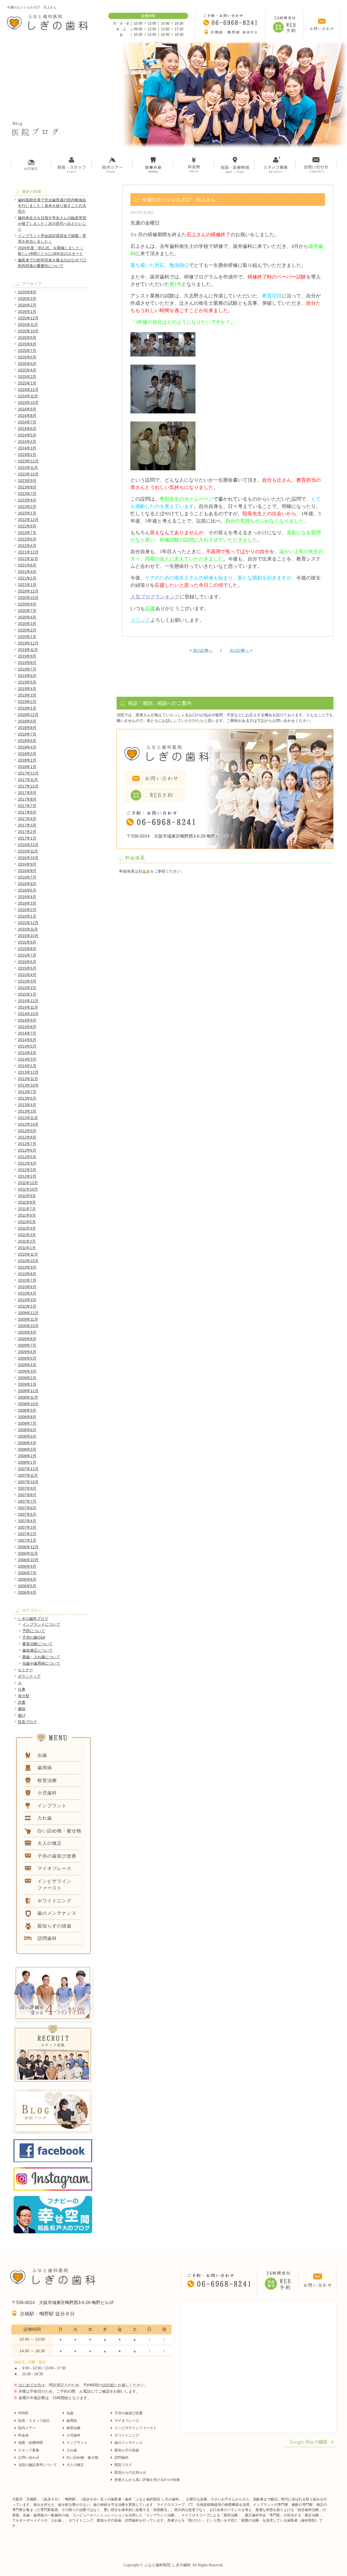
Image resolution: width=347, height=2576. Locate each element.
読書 (22, 1702)
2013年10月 (28, 1085)
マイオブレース (127, 2421)
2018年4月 (27, 747)
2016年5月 (27, 890)
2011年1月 (27, 1248)
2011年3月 (27, 1235)
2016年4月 (27, 897)
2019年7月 (27, 669)
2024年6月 (27, 429)
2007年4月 (27, 1521)
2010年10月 (28, 1261)
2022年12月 (28, 520)
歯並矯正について (37, 1650)
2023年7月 (27, 494)
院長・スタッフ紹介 (34, 2421)
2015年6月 (27, 962)
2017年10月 (28, 786)
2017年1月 (27, 838)
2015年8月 (27, 949)
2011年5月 (27, 1222)
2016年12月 (28, 845)
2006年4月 (27, 1592)
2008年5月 (27, 1436)
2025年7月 (27, 351)
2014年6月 (27, 1040)
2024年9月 (27, 409)
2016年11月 (28, 851)
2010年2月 (27, 1306)
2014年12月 (28, 1001)
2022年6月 (27, 539)
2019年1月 (27, 708)
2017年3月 (27, 825)
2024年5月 (27, 435)
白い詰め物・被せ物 (82, 2457)
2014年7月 (27, 1033)
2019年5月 (27, 682)
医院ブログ (123, 2465)
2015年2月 (27, 988)
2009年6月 (27, 1352)
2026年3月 (27, 299)
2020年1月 (27, 637)
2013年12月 (28, 1072)
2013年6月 (27, 1098)
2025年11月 (28, 325)
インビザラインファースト (136, 2428)
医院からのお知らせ (130, 2472)
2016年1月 (27, 916)
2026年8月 (27, 292)
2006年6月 (27, 1579)
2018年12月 (28, 715)
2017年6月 (27, 812)
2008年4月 (27, 1443)
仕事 (22, 1689)
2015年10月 (28, 936)
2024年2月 (27, 455)
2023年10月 (28, 474)
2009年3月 (27, 1371)
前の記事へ (202, 650)
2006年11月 (28, 1553)
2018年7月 (27, 734)
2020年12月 (28, 591)
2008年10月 (28, 1404)
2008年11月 (28, 1397)
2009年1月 (27, 1384)
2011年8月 (27, 1202)
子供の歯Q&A (34, 1637)
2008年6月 (27, 1430)
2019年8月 (27, 663)
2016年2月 (27, 910)
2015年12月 (28, 923)
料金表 (144, 871)
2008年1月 (27, 1462)
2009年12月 (28, 1313)
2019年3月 (27, 695)
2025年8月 (27, 344)
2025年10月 (28, 331)
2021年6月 (27, 565)
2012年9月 (27, 1131)
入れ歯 (72, 2450)
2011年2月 (27, 1241)
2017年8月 (27, 799)
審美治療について (37, 1644)
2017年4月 (27, 819)
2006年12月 (28, 1547)
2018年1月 (27, 767)
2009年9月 (27, 1332)
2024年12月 (28, 390)
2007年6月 (27, 1508)
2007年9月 (27, 1488)
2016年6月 (27, 884)
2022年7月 (27, 533)
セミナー (25, 1670)
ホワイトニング (127, 2435)
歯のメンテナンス (128, 2443)
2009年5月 (27, 1358)
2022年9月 (27, 526)
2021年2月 (27, 578)
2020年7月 (27, 611)
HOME (23, 2413)
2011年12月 (28, 1183)
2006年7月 (27, 1573)
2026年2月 (27, 305)
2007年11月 (28, 1475)
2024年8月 (27, 416)
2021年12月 (28, 552)
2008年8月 (27, 1417)
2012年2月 (27, 1176)
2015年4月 (27, 975)
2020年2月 (27, 630)
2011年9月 (27, 1196)
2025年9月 (27, 338)
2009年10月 (28, 1326)
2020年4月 (27, 617)
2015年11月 (28, 929)
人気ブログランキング (155, 597)
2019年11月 (28, 650)
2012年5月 (27, 1157)
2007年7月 (27, 1501)
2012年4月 (27, 1163)
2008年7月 (27, 1423)
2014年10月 (28, 1014)
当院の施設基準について (38, 2465)
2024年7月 (27, 422)
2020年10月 (28, 598)
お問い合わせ (29, 2457)
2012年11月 (28, 1118)
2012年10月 (28, 1124)
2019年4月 (27, 689)
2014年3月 (27, 1059)
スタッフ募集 (29, 2450)
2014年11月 (28, 1007)
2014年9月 (27, 1020)
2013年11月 (28, 1079)
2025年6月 (27, 357)
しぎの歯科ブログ (33, 1619)
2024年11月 (28, 396)
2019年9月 (27, 656)
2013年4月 (27, 1105)
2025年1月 (27, 383)
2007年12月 (28, 1469)
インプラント (77, 2443)
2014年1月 (27, 1066)
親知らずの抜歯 (127, 2450)
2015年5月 (27, 968)
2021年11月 (28, 559)
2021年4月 (27, 572)
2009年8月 (27, 1339)
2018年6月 (27, 741)
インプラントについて (41, 1624)
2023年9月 (27, 481)
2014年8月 (27, 1027)
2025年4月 (27, 370)
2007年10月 (28, 1482)
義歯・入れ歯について (41, 1657)
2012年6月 (27, 1150)
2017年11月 (28, 780)
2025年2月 (27, 377)
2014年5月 (27, 1046)
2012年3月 (27, 1170)
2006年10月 (28, 1560)
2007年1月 (27, 1540)
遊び (22, 1715)
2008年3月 (27, 1449)
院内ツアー (27, 2428)
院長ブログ (27, 1722)
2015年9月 (27, 942)
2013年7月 (27, 1092)
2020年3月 (27, 624)
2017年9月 (27, 793)
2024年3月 (27, 448)
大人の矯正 (75, 2465)
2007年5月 (27, 1514)
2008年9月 (27, 1410)
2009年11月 (28, 1319)
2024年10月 (28, 403)
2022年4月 (27, 546)
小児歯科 (73, 2435)
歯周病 (72, 2421)
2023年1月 (27, 513)
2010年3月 (27, 1300)
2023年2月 (27, 507)
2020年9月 (27, 604)
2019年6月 (27, 676)
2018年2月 (27, 760)
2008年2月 (27, 1456)
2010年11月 (28, 1254)
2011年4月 (27, 1228)
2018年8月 (27, 728)
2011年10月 (28, 1189)
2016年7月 (27, 877)
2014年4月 (27, 1053)
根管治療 (73, 2428)
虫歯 (70, 2413)
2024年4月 (27, 442)
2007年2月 (27, 1534)
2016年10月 (28, 858)
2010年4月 (27, 1293)
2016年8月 (27, 871)
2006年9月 (27, 1566)
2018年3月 (27, 754)
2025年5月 (27, 364)
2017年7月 (27, 806)
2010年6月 (27, 1287)
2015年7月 (27, 955)
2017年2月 (27, 832)
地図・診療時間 (30, 2443)
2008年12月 (28, 1391)
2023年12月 (28, 461)
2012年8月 (27, 1137)
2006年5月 (27, 1586)
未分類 (24, 1696)
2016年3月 (27, 903)
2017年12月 (28, 773)
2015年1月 (27, 994)
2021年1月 (27, 585)
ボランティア (29, 1676)
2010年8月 (27, 1274)
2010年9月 (27, 1267)
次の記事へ (240, 650)
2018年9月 (27, 721)
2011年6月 (27, 1215)
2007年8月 (27, 1495)
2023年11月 (28, 468)
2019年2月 (27, 702)
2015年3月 (27, 981)
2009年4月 (27, 1365)
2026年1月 (27, 312)
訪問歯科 (121, 2457)
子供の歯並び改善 (128, 2413)
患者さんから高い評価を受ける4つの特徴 (147, 2480)
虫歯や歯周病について (41, 1663)
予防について (34, 1631)
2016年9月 (27, 864)
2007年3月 (27, 1527)
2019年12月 (28, 643)
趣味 (22, 1709)
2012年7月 (27, 1144)
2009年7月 (27, 1345)
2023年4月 (27, 500)
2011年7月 (27, 1209)
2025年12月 (28, 318)
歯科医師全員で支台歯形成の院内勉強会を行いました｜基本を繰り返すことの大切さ (52, 206)
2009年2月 (27, 1378)
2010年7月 (27, 1280)
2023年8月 (27, 487)
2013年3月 (27, 1111)
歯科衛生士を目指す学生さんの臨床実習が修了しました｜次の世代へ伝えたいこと (52, 223)
